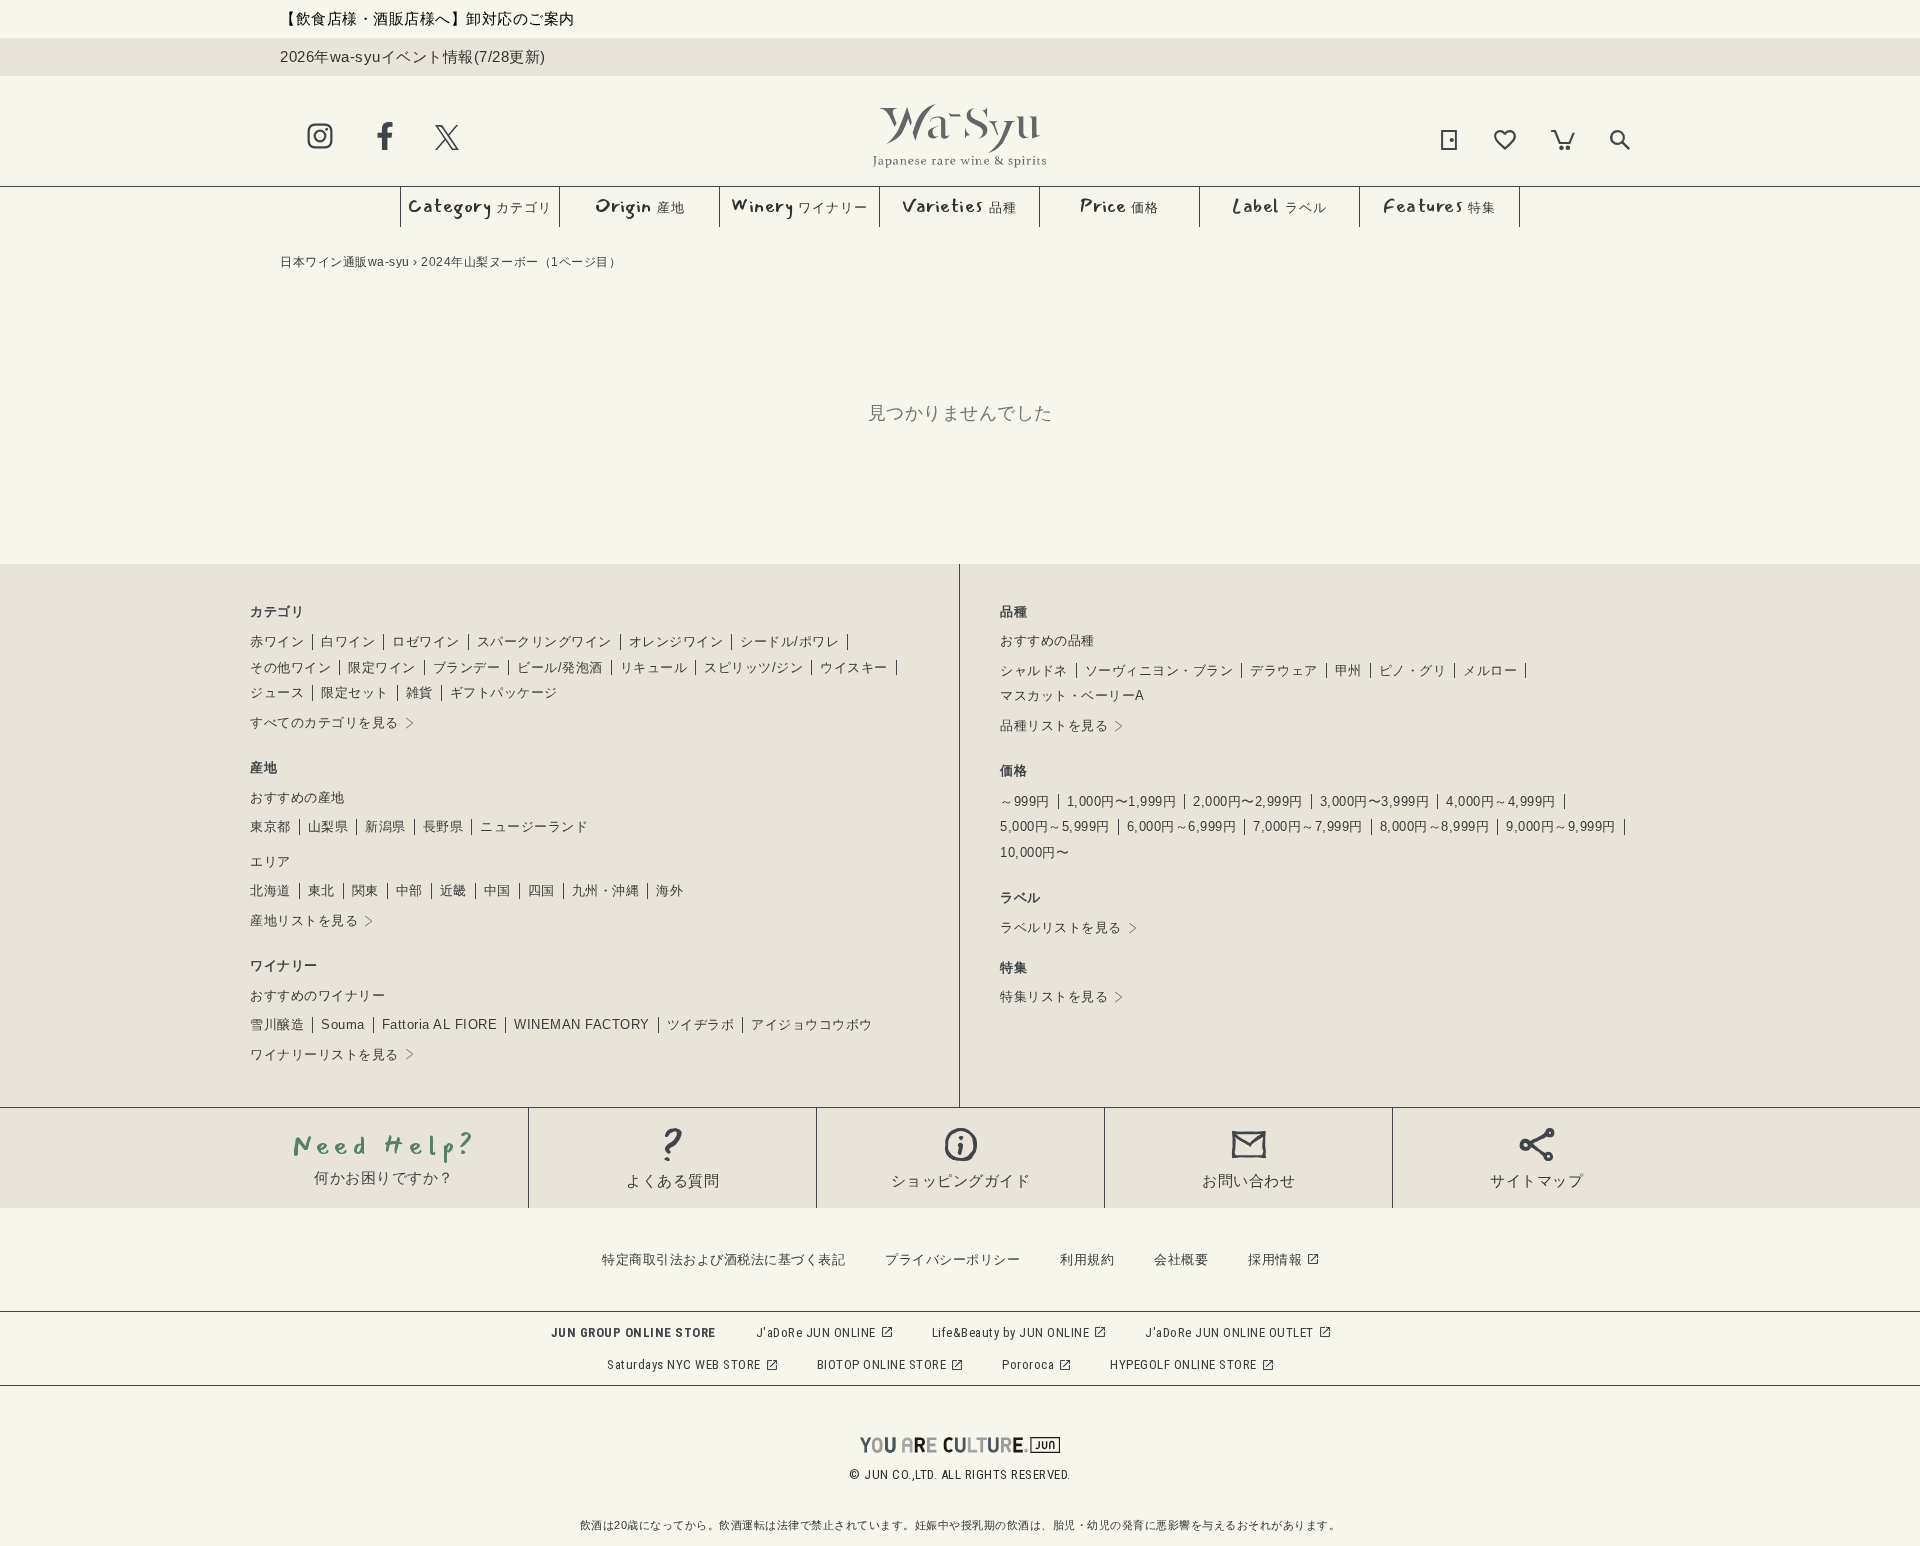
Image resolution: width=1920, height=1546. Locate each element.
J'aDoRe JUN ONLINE (816, 1332)
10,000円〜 (1034, 852)
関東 (365, 890)
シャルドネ (1034, 670)
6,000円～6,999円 (1182, 826)
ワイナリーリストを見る (324, 1054)
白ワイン (348, 641)
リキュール (654, 667)
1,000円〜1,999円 (1122, 801)
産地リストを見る (304, 920)
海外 (669, 890)
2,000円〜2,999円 (1248, 801)
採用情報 (1275, 1259)
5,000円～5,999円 (1055, 826)
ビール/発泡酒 (560, 667)
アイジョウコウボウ (812, 1024)
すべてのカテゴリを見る (324, 722)
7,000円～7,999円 (1308, 826)
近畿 (453, 890)
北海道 (270, 890)
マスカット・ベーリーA (1072, 695)
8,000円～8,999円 (1435, 826)
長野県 (443, 826)
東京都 (270, 826)
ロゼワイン (426, 641)
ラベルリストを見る (1061, 927)
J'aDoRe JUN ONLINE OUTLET (1229, 1332)
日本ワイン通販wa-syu (345, 262)
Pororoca (1028, 1364)
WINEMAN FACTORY (582, 1024)
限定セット (355, 692)
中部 (409, 890)
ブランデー (467, 667)
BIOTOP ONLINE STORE (882, 1364)
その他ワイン (290, 667)
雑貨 (419, 692)
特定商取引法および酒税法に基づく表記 (723, 1259)
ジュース (277, 692)
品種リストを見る (1054, 725)
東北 (321, 890)
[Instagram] (320, 137)
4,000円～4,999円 (1501, 801)
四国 (541, 890)
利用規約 (1087, 1259)
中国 (497, 890)
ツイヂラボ (701, 1024)
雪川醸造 (277, 1024)
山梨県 (328, 826)
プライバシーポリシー (952, 1259)
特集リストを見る (1054, 996)
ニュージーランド (534, 826)
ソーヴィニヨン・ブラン (1159, 670)
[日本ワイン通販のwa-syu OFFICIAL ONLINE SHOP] (959, 130)
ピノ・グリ (1413, 670)
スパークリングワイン (544, 641)
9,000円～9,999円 (1561, 826)
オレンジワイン (676, 641)
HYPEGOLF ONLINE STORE (1183, 1364)
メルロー (1490, 670)
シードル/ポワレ (789, 641)
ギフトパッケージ (504, 692)
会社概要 (1181, 1259)
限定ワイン (382, 667)
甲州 (1348, 670)
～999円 (1025, 801)
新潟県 (385, 826)
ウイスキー (854, 667)
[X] (447, 136)
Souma (343, 1024)
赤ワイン (277, 641)
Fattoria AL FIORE (440, 1024)
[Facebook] (385, 137)
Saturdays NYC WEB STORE (684, 1364)
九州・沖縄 (606, 890)
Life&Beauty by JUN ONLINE (1011, 1332)
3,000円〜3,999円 (1375, 801)
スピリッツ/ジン (753, 667)
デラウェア (1284, 670)
